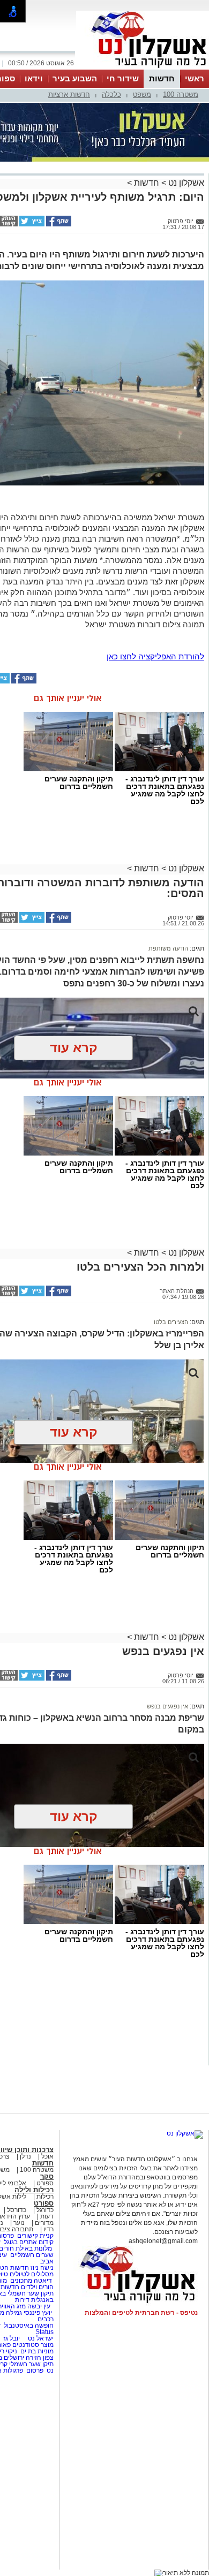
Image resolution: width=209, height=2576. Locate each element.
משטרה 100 (181, 94)
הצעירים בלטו (171, 1322)
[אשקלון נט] (185, 2133)
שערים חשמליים (31, 2255)
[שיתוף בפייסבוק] (58, 224)
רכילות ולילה (34, 2190)
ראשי (195, 78)
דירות (22, 2300)
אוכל (47, 2156)
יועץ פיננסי (38, 2313)
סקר (47, 2176)
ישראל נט (40, 2338)
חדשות (162, 78)
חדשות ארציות (69, 94)
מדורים (44, 2223)
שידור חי (123, 78)
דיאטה (43, 2281)
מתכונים (21, 2281)
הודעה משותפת (168, 948)
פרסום (34, 2370)
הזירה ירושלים (23, 2358)
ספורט (45, 2183)
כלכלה (111, 94)
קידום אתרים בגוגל (28, 2242)
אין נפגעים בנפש (167, 1706)
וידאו (34, 78)
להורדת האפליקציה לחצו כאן (155, 656)
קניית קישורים (35, 2236)
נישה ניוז (42, 2268)
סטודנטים (26, 2345)
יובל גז (12, 2338)
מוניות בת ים (36, 2351)
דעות (47, 2216)
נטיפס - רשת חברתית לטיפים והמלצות (141, 2313)
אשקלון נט (185, 183)
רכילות (45, 2197)
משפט (142, 94)
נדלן (25, 2156)
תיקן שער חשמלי (31, 2364)
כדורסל (17, 2210)
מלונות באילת (34, 2248)
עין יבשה (39, 2306)
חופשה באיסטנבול (29, 2326)
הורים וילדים (37, 2287)
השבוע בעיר (75, 78)
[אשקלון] (143, 69)
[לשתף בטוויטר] (31, 224)
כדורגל (45, 2210)
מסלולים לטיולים (32, 2274)
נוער (19, 2223)
